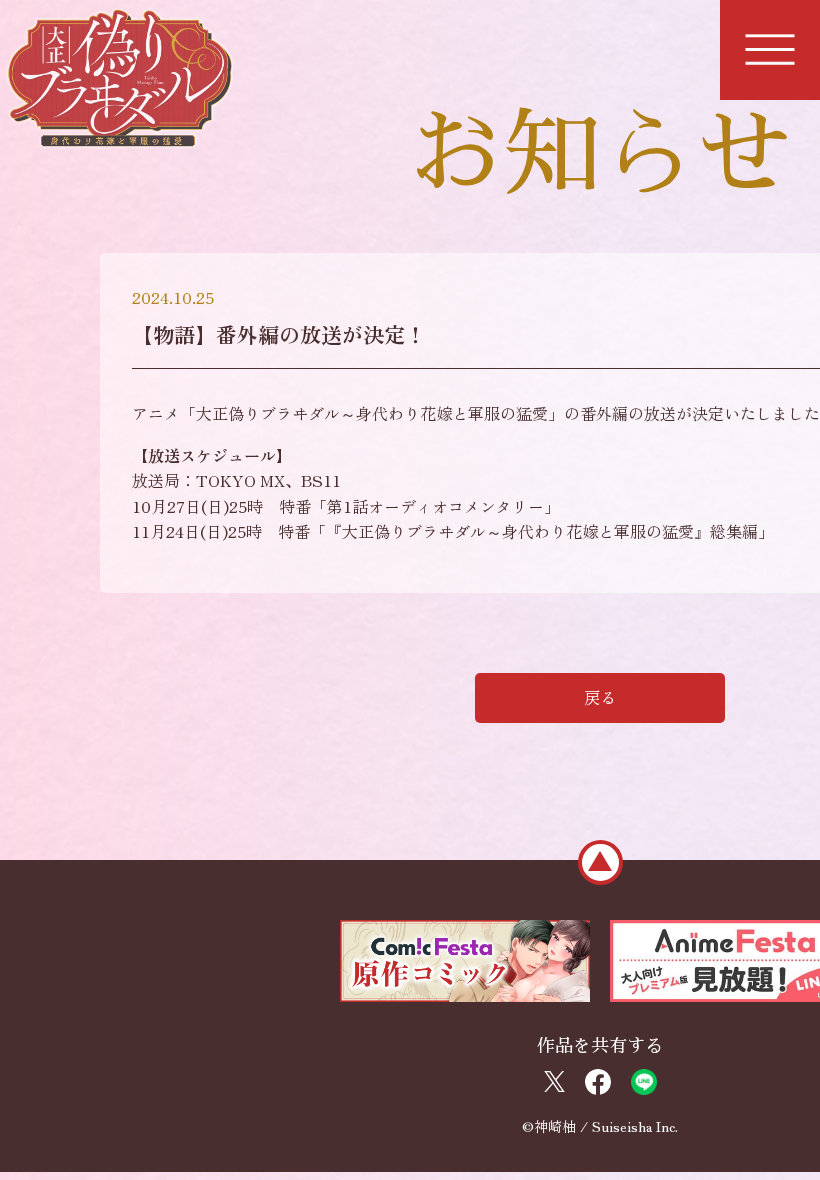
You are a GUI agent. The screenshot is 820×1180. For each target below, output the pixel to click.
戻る (600, 697)
